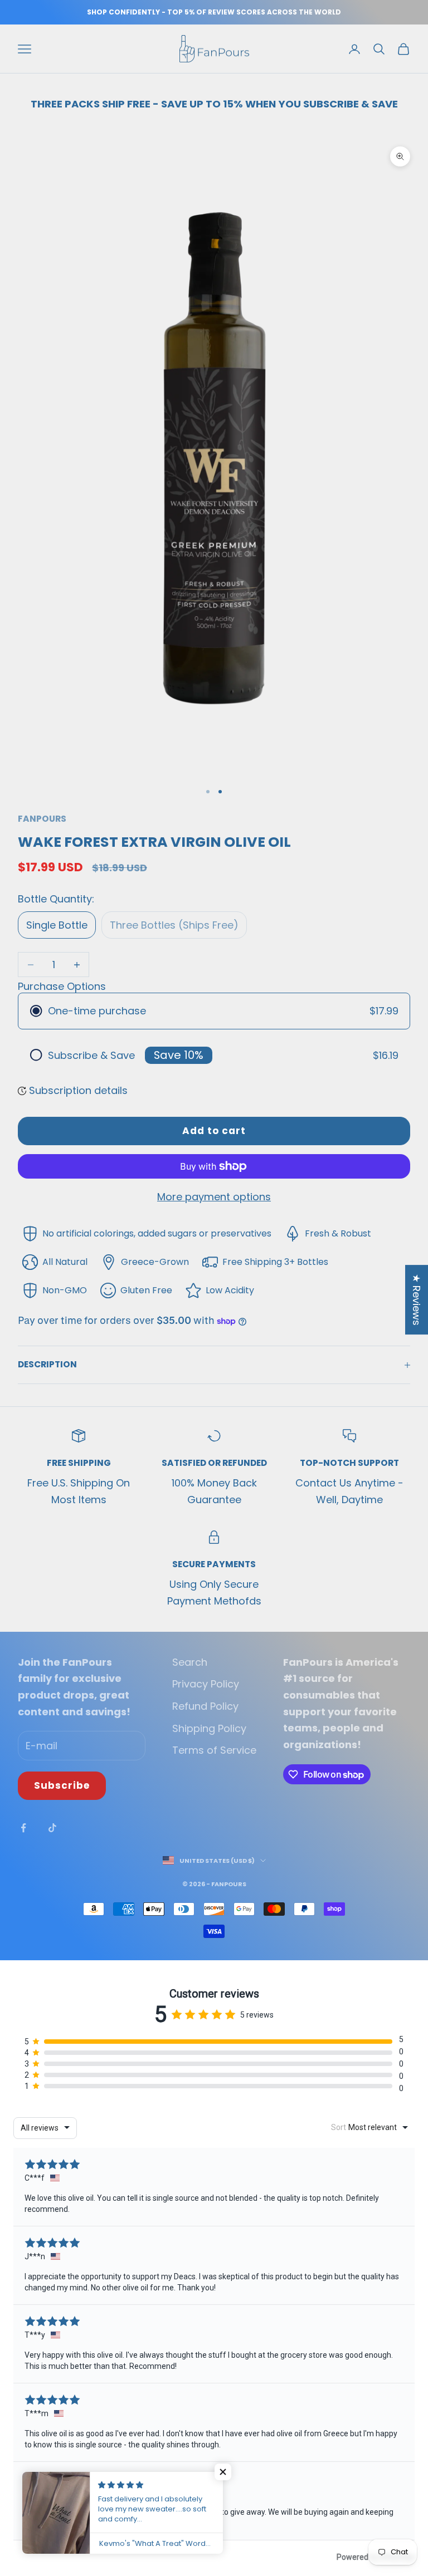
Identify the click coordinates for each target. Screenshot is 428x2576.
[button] (223, 2472)
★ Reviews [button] (417, 1300)
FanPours (42, 819)
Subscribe (62, 1785)
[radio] (214, 1011)
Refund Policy (205, 1706)
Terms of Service (214, 1750)
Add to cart (214, 1131)
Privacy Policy (206, 1684)
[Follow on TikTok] (52, 1828)
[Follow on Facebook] (23, 1828)
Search (190, 1662)
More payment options (214, 1197)
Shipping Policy (209, 1728)
